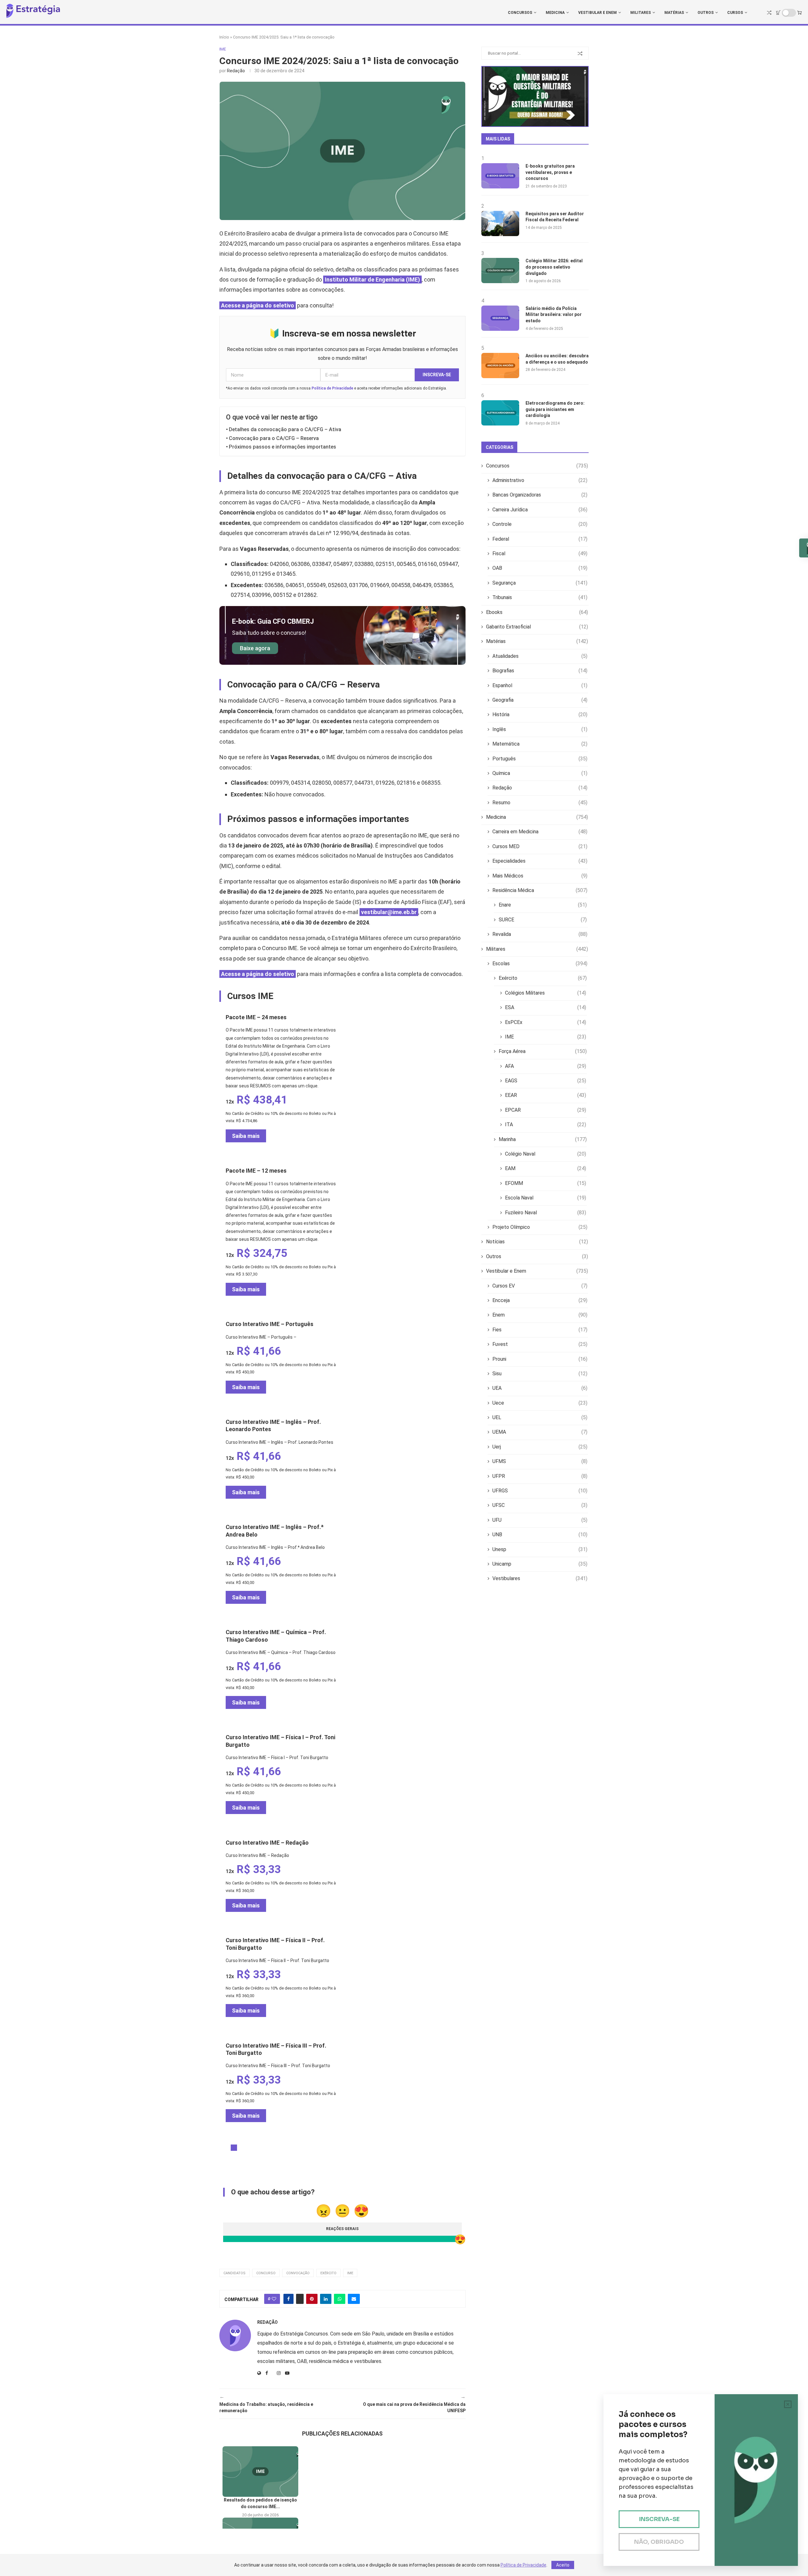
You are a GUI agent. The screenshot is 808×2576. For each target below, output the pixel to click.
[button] (342, 2449)
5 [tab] (259, 2148)
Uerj (540, 1447)
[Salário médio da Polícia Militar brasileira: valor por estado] (500, 318)
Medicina (555, 13)
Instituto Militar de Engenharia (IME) (372, 280)
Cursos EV (540, 1286)
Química (540, 773)
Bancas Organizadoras (540, 495)
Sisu (540, 1374)
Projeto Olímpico (540, 1227)
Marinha (543, 1139)
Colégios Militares (546, 993)
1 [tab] (234, 2148)
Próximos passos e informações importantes (282, 447)
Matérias (674, 13)
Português (540, 759)
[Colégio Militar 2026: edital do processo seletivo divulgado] (500, 271)
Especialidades (540, 861)
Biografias (540, 671)
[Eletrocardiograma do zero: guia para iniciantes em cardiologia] (500, 413)
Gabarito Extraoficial (537, 627)
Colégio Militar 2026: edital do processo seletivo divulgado (554, 267)
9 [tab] (284, 2148)
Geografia (540, 700)
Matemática (540, 744)
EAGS (546, 1081)
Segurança (540, 583)
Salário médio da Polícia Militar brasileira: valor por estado (554, 315)
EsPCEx (546, 1022)
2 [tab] (240, 2148)
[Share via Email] (354, 2299)
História (540, 714)
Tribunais (540, 597)
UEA (540, 1388)
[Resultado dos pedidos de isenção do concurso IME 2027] (260, 2472)
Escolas (540, 964)
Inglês (540, 729)
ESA (546, 1007)
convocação (298, 2273)
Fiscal (540, 553)
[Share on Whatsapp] (340, 2299)
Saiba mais (246, 1136)
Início (224, 37)
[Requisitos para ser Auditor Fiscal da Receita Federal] (500, 223)
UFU (540, 1520)
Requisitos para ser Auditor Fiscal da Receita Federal (555, 217)
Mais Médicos (540, 876)
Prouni (540, 1359)
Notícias (537, 1242)
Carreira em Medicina (540, 832)
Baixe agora (255, 648)
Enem (540, 1315)
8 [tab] (278, 2148)
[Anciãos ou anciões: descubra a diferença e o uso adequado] (500, 366)
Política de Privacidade (332, 388)
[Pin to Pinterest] (312, 2299)
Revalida (540, 934)
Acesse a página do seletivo (258, 305)
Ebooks (537, 612)
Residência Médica (540, 890)
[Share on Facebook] (288, 2299)
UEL (540, 1417)
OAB (540, 568)
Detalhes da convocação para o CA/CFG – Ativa (285, 429)
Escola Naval (546, 1198)
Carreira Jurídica (540, 510)
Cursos (735, 13)
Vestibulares (540, 1578)
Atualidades (540, 656)
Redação (236, 71)
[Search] (769, 13)
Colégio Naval (546, 1154)
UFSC (540, 1505)
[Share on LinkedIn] (326, 2299)
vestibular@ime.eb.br (389, 912)
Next (223, 1297)
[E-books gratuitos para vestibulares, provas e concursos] (500, 176)
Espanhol (540, 685)
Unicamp (540, 1564)
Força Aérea (543, 1051)
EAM (546, 1168)
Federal (540, 539)
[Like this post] (274, 2299)
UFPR (540, 1476)
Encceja (540, 1300)
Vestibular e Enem (597, 13)
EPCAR (546, 1110)
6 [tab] (265, 2148)
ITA (546, 1124)
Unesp (540, 1549)
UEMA (540, 1432)
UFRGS (540, 1491)
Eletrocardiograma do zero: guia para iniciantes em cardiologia (555, 409)
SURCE (543, 920)
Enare (543, 905)
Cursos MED (540, 846)
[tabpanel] (281, 1080)
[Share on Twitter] (300, 2299)
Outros (706, 13)
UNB (540, 1535)
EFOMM (546, 1183)
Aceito (563, 2565)
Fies (540, 1330)
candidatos (235, 2273)
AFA (546, 1066)
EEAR (546, 1095)
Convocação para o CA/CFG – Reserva (274, 438)
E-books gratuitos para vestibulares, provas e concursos (550, 172)
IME (350, 2273)
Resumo (540, 803)
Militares (641, 13)
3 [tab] (247, 2148)
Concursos (520, 13)
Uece (540, 1403)
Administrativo (540, 480)
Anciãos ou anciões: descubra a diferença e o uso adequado (557, 359)
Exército (328, 2273)
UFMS (540, 1461)
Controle (540, 524)
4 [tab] (253, 2148)
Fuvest (540, 1344)
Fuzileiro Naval (546, 1213)
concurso (266, 2273)
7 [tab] (272, 2148)
